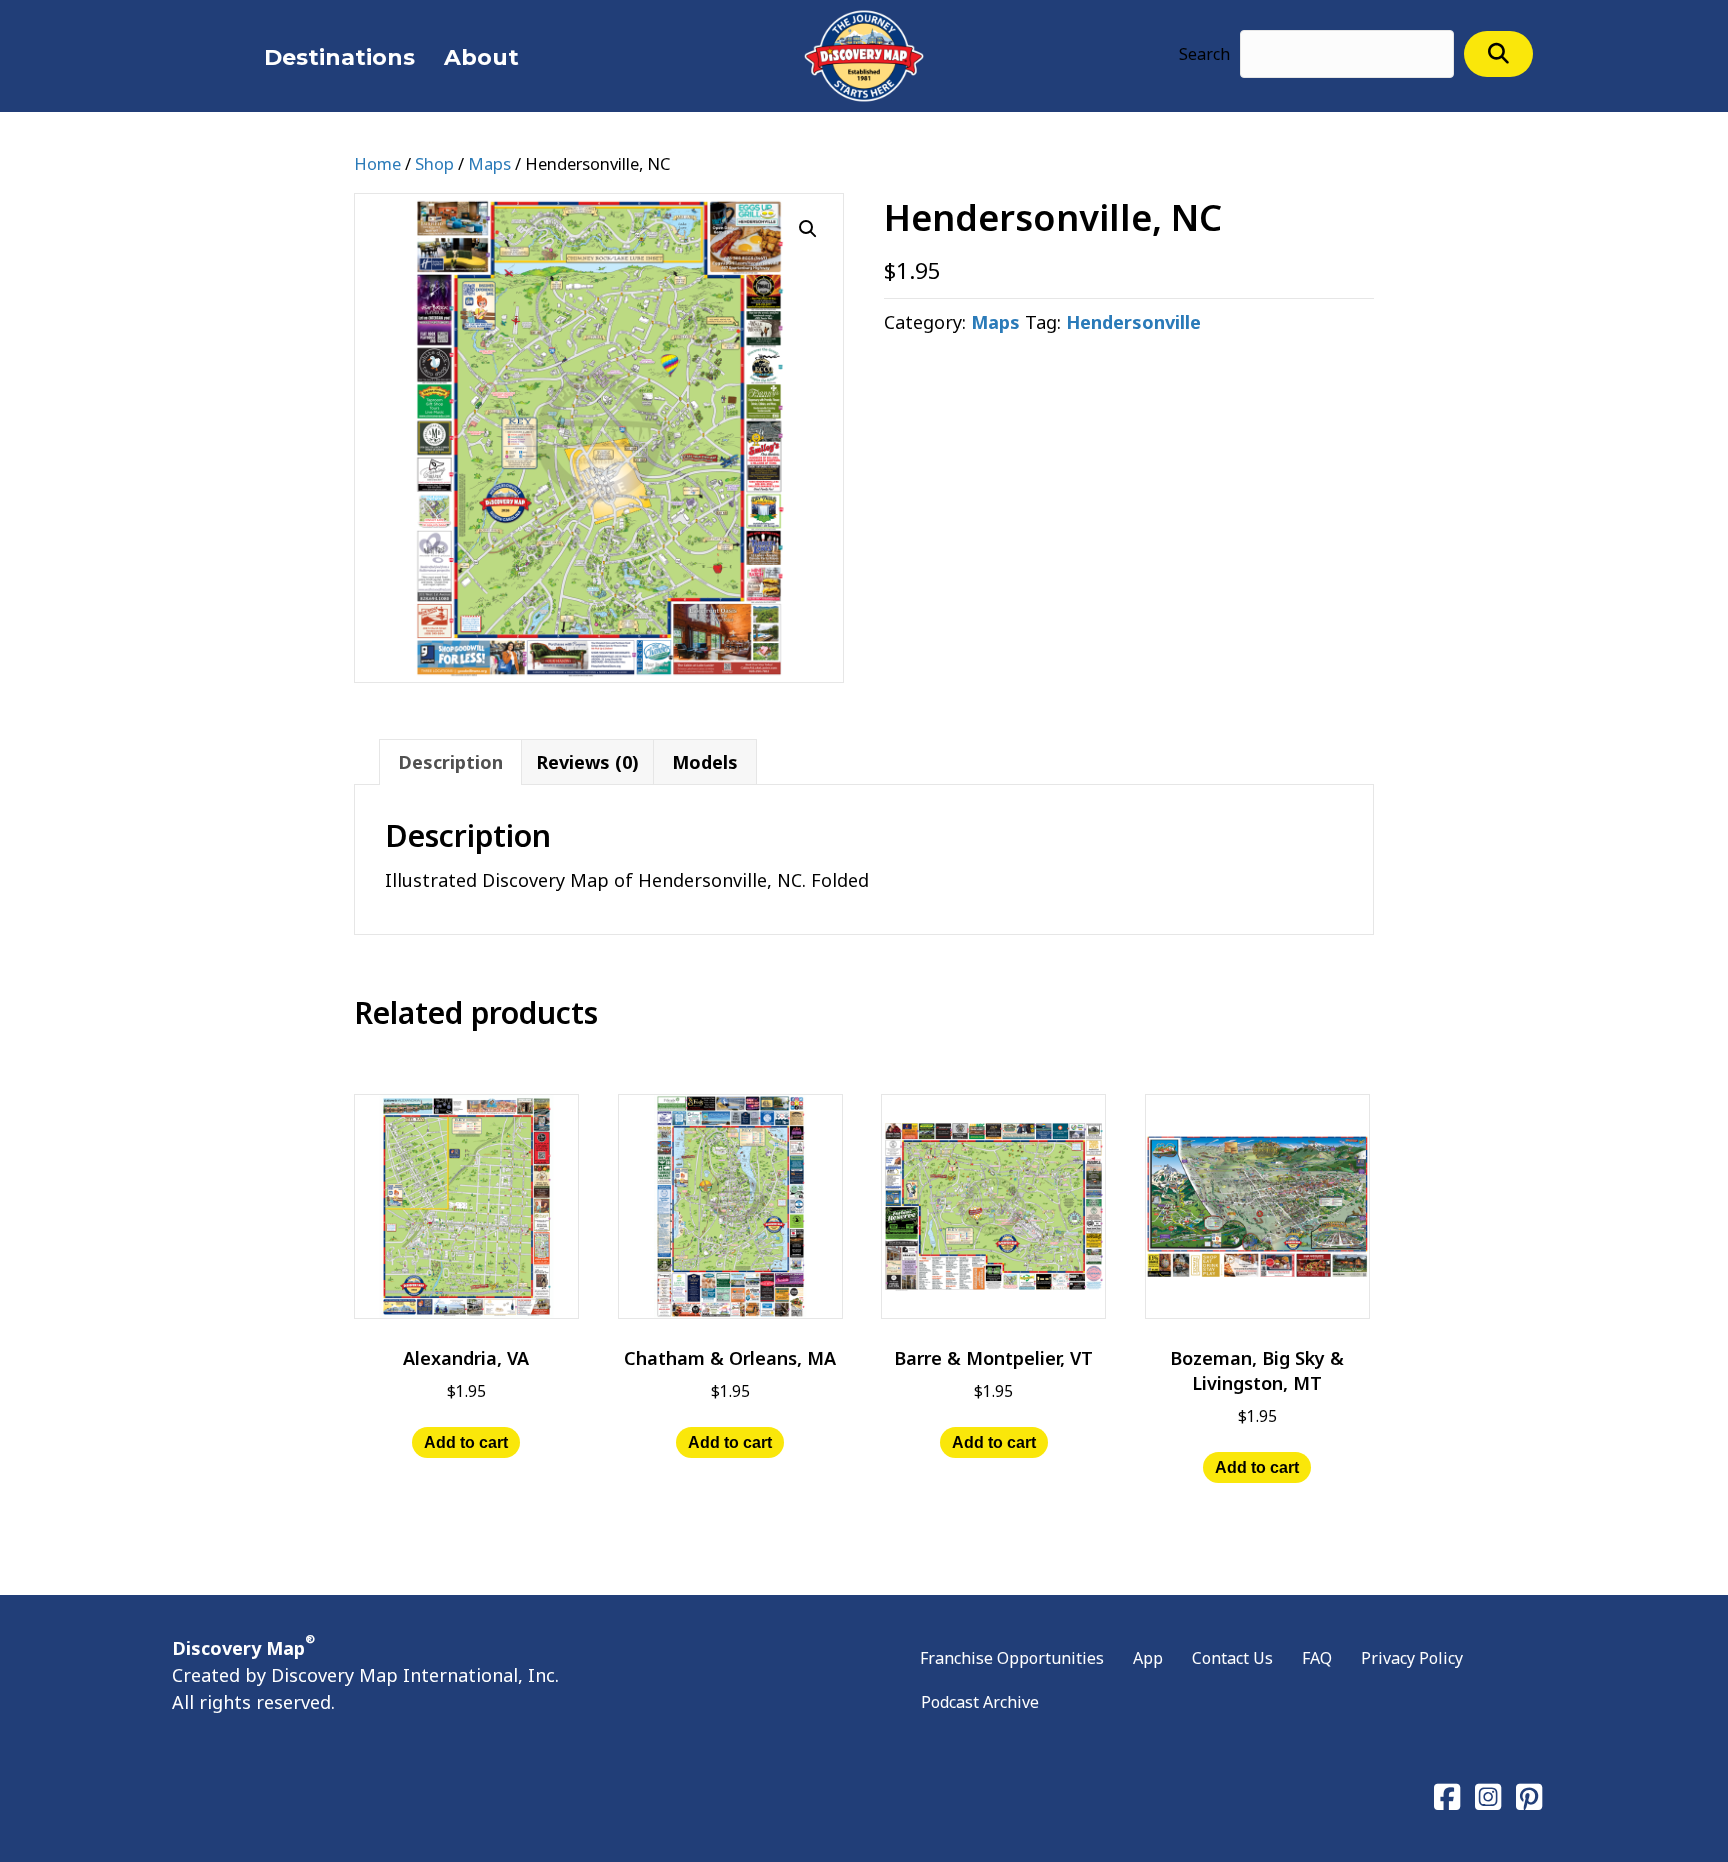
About (481, 57)
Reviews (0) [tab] (587, 762)
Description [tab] (450, 762)
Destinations (339, 57)
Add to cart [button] (466, 1442)
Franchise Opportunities (1012, 1658)
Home (377, 163)
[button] (1498, 53)
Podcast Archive (980, 1702)
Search (1204, 54)
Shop (434, 163)
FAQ (1317, 1658)
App (1148, 1658)
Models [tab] (705, 762)
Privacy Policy (1412, 1658)
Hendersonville (1133, 322)
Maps (489, 163)
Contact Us (1232, 1658)
